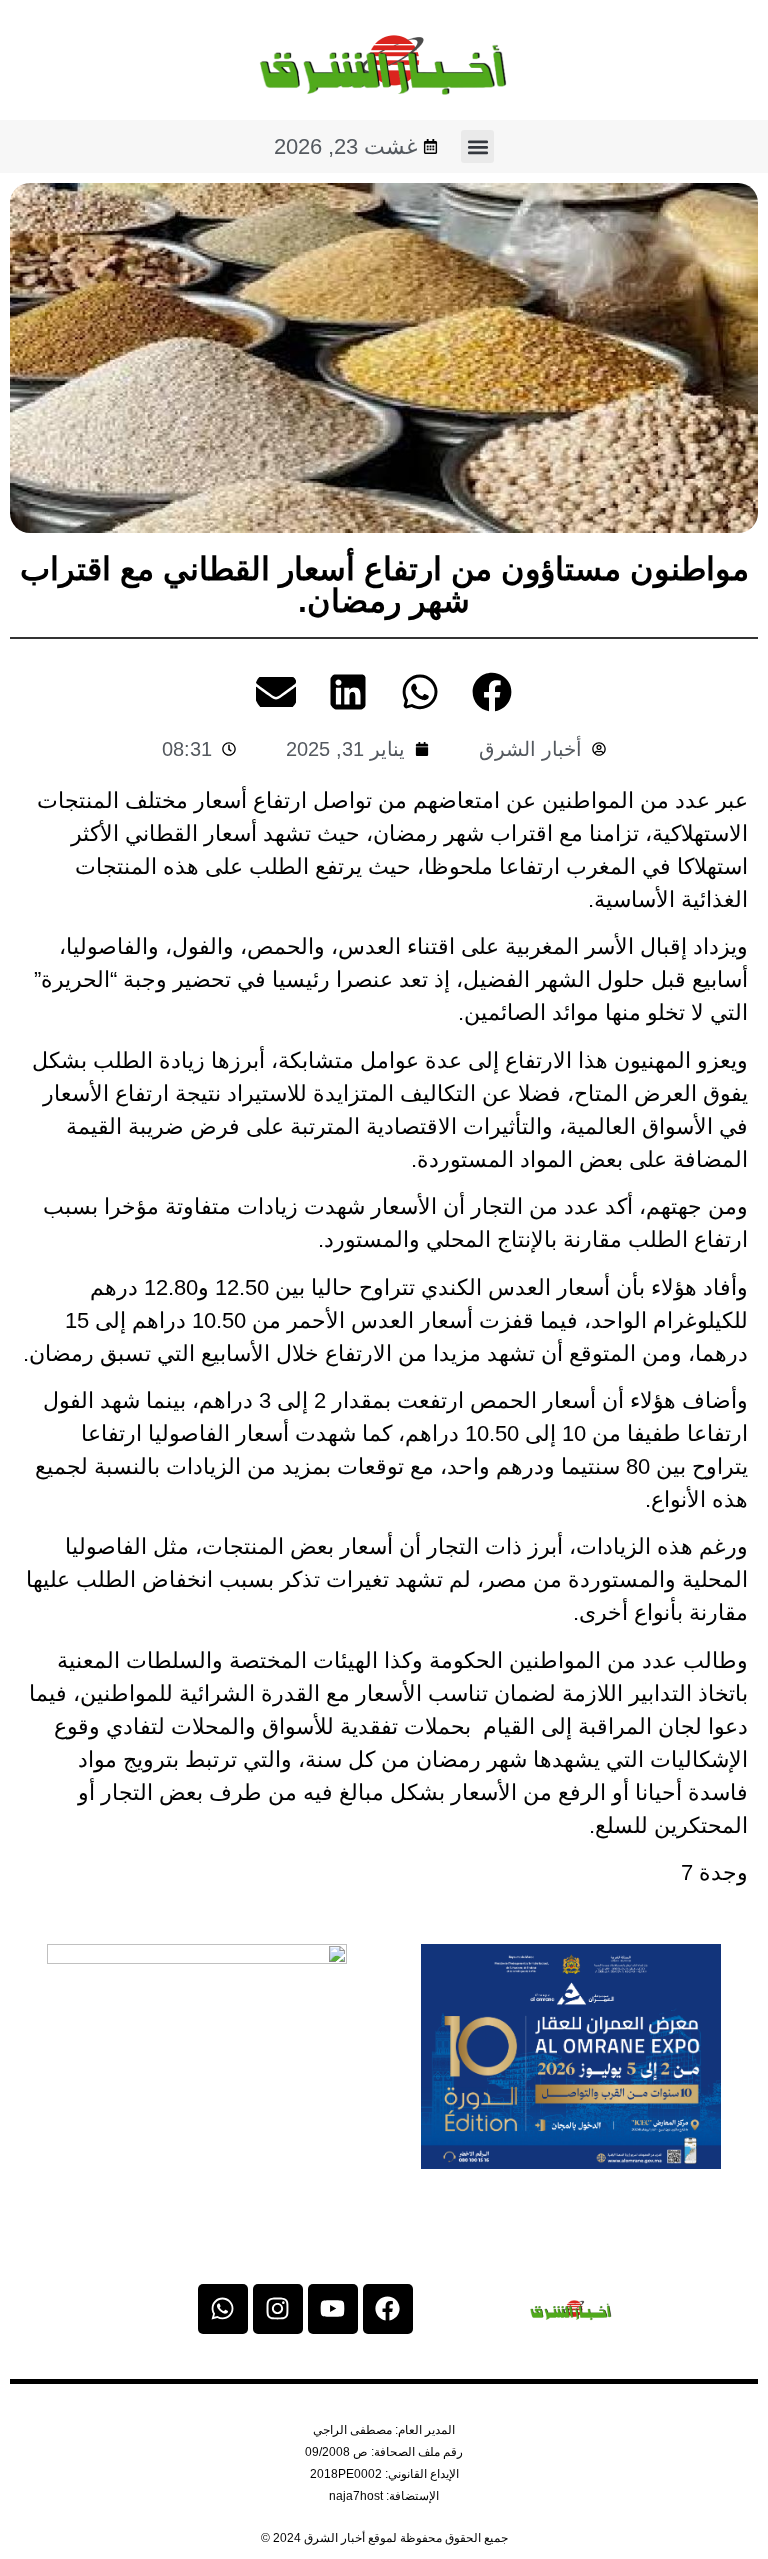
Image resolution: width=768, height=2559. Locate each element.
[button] (477, 146)
